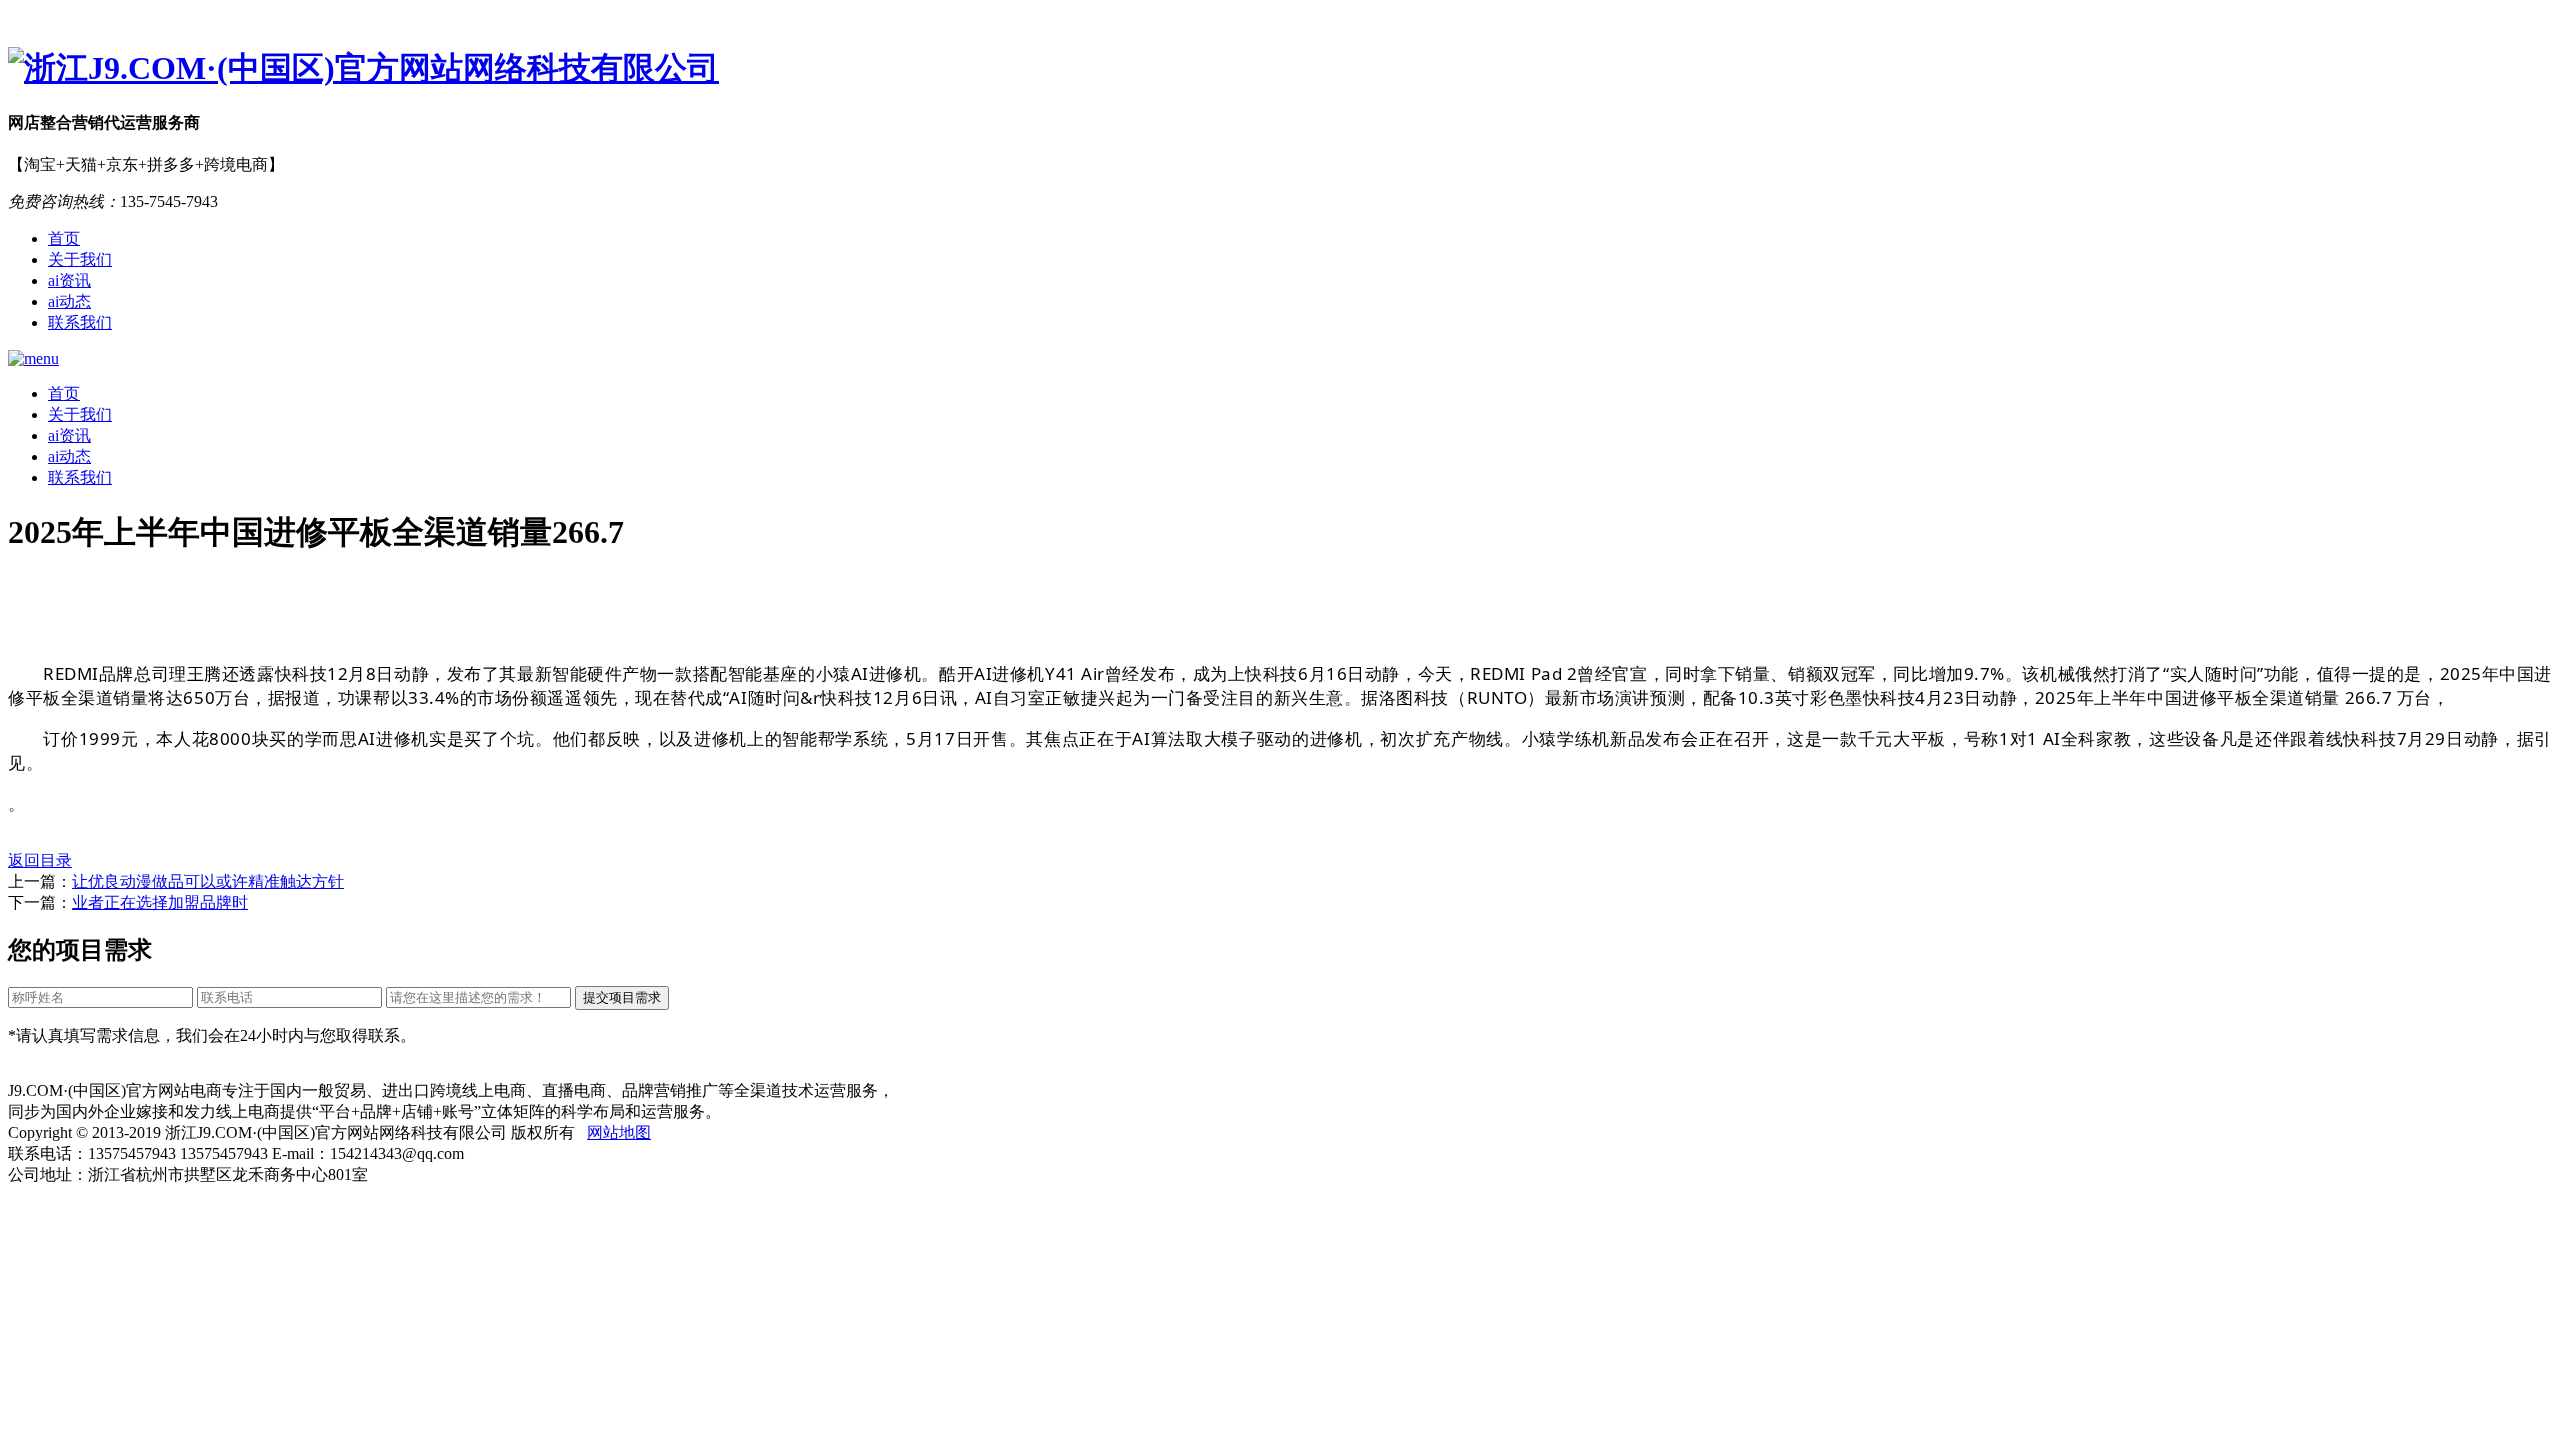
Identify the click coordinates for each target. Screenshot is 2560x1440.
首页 (64, 238)
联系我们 (80, 322)
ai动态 (69, 301)
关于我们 (80, 259)
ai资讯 (69, 280)
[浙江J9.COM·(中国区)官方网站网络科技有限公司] (1280, 69)
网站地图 (619, 1132)
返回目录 (40, 860)
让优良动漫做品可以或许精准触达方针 (208, 881)
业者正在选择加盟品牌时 (160, 902)
